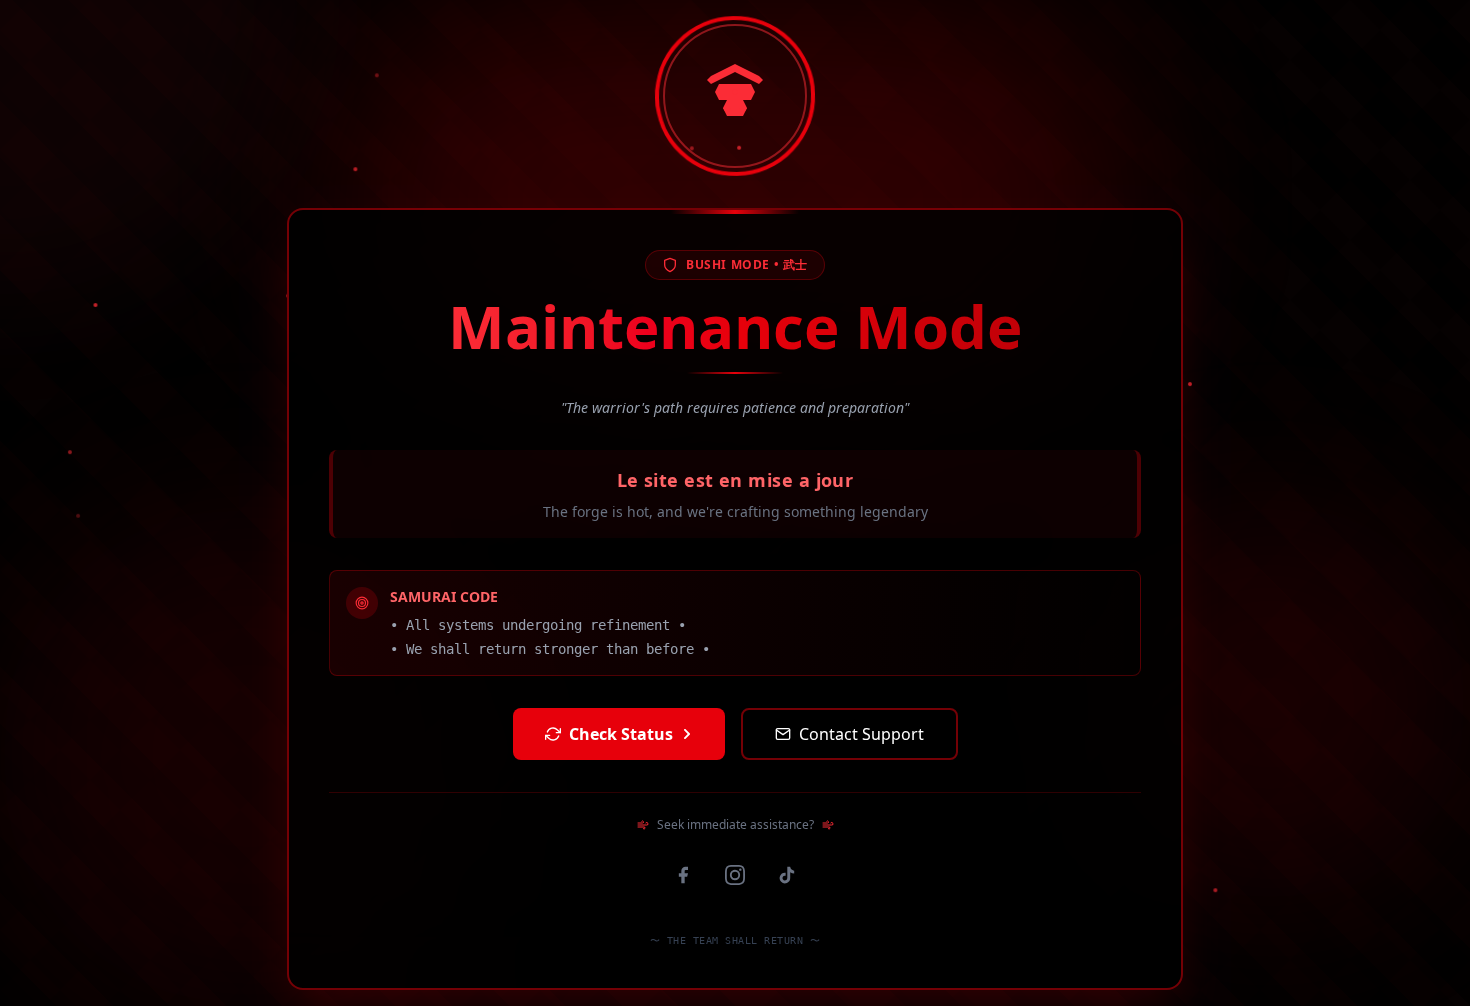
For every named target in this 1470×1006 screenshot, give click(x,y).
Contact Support (861, 734)
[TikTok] (787, 875)
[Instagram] (735, 875)
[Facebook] (683, 875)
